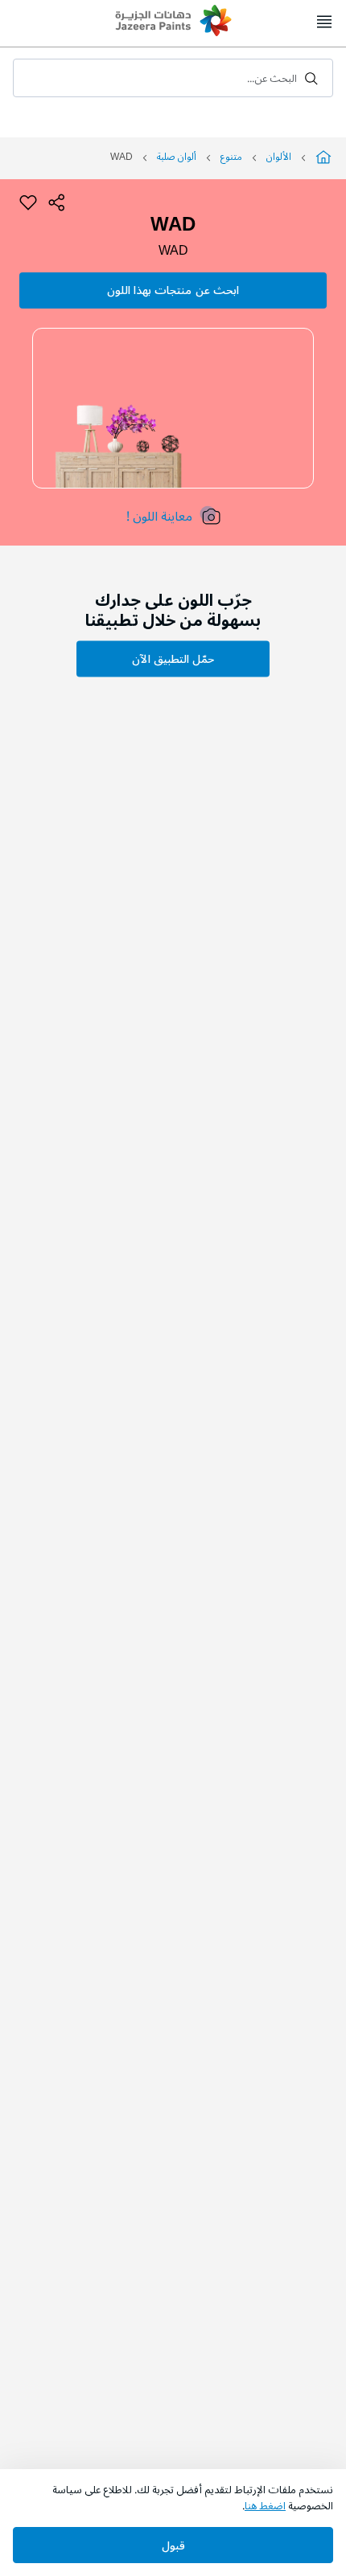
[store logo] (173, 22)
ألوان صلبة (177, 157)
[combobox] (173, 78)
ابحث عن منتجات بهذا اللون (173, 290)
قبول (173, 2546)
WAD (173, 251)
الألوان (279, 157)
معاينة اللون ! (159, 517)
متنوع (231, 157)
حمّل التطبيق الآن (173, 659)
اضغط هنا (265, 2506)
